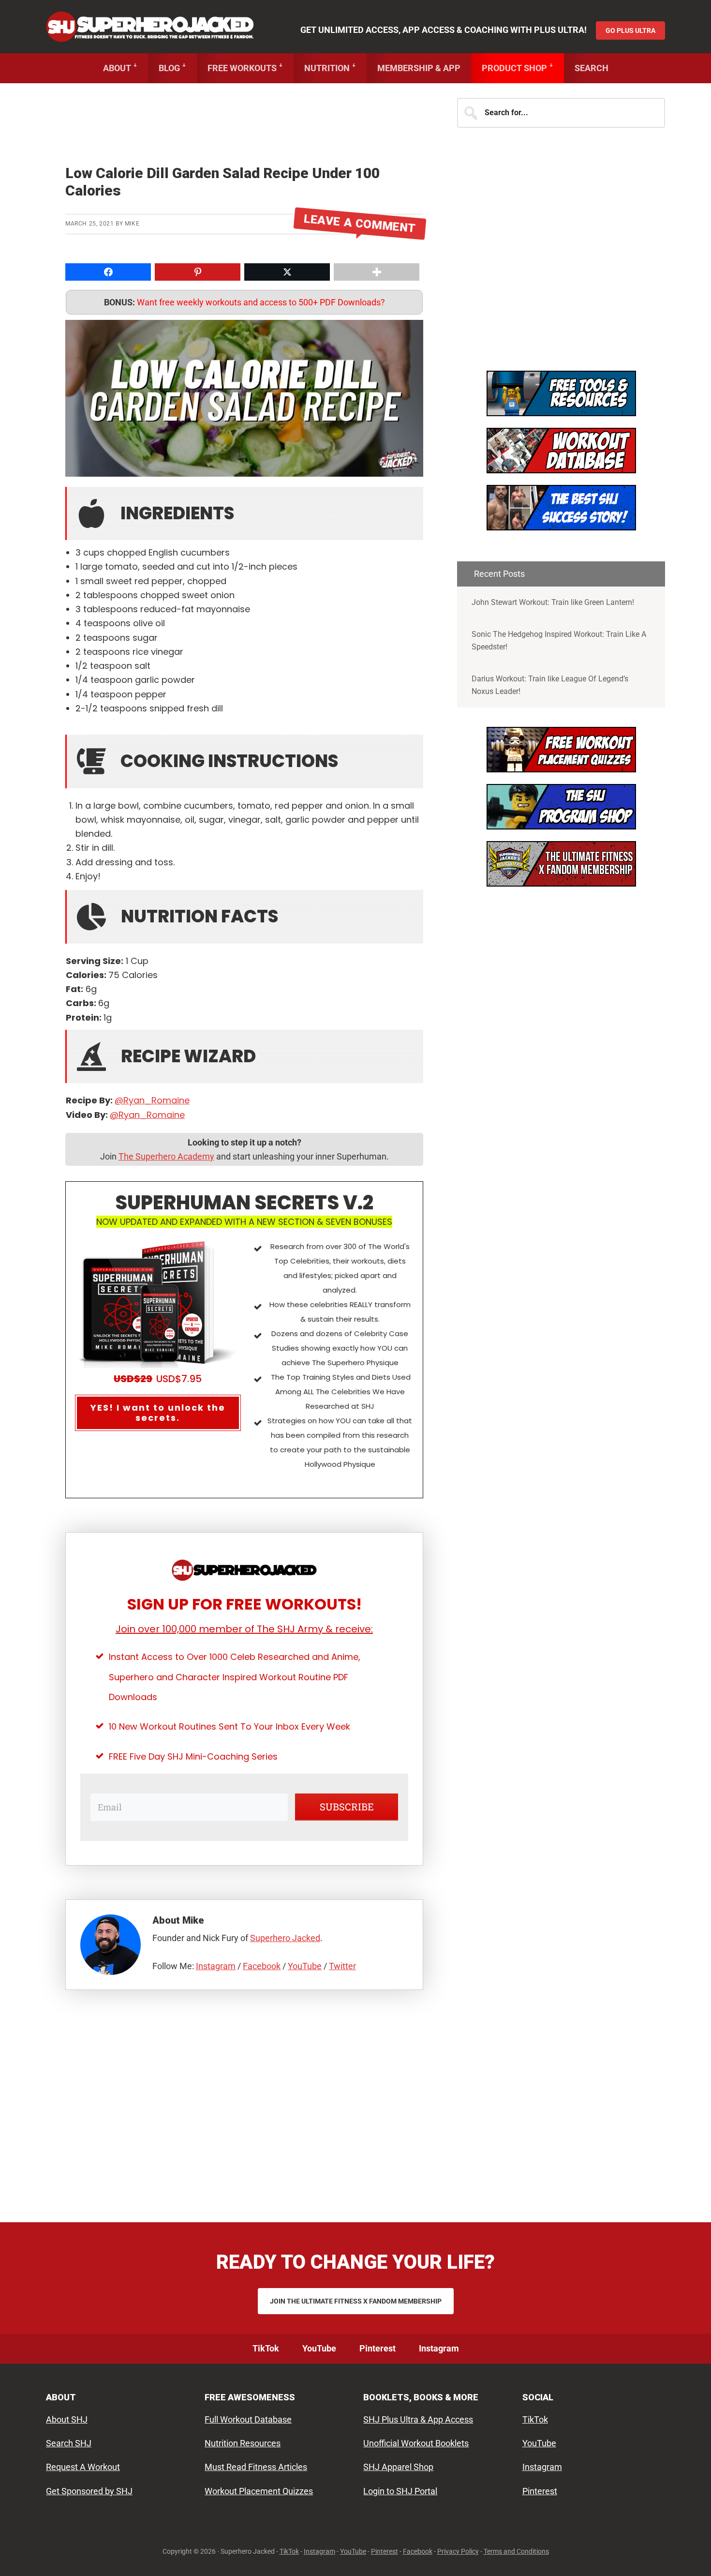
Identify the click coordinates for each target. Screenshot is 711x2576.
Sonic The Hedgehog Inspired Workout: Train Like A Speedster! (559, 640)
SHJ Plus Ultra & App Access (418, 2419)
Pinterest (540, 2491)
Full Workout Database (248, 2419)
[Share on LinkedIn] (10, 712)
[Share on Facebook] (10, 654)
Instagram (216, 1966)
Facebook (262, 1966)
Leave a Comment (360, 224)
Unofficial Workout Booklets (416, 2443)
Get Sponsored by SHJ (89, 2491)
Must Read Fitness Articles (256, 2467)
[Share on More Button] (377, 272)
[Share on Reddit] (10, 731)
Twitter (342, 1966)
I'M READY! (561, 516)
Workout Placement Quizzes (259, 2491)
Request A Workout (83, 2467)
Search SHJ (69, 2443)
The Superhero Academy (166, 1156)
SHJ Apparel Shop (398, 2467)
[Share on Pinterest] (10, 693)
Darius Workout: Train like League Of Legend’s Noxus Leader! (550, 685)
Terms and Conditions (516, 2551)
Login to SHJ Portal (400, 2491)
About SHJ (67, 2419)
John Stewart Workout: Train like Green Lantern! (553, 602)
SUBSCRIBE (347, 1807)
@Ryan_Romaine (152, 1100)
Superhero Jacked (150, 27)
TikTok (535, 2419)
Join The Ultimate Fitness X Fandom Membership (356, 2301)
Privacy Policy (458, 2551)
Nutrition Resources (243, 2443)
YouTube (305, 1966)
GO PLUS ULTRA (630, 30)
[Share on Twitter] (10, 673)
